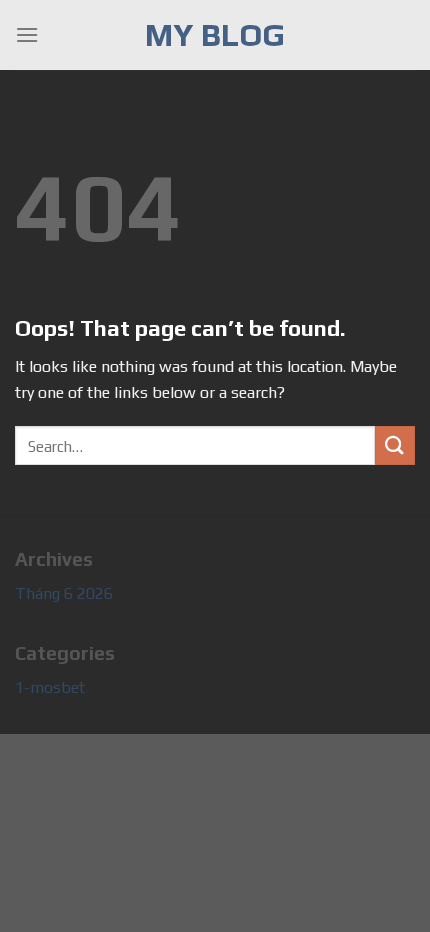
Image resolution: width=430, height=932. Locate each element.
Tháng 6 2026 (64, 593)
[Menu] (27, 34)
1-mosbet (50, 687)
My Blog (215, 35)
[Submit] (395, 445)
